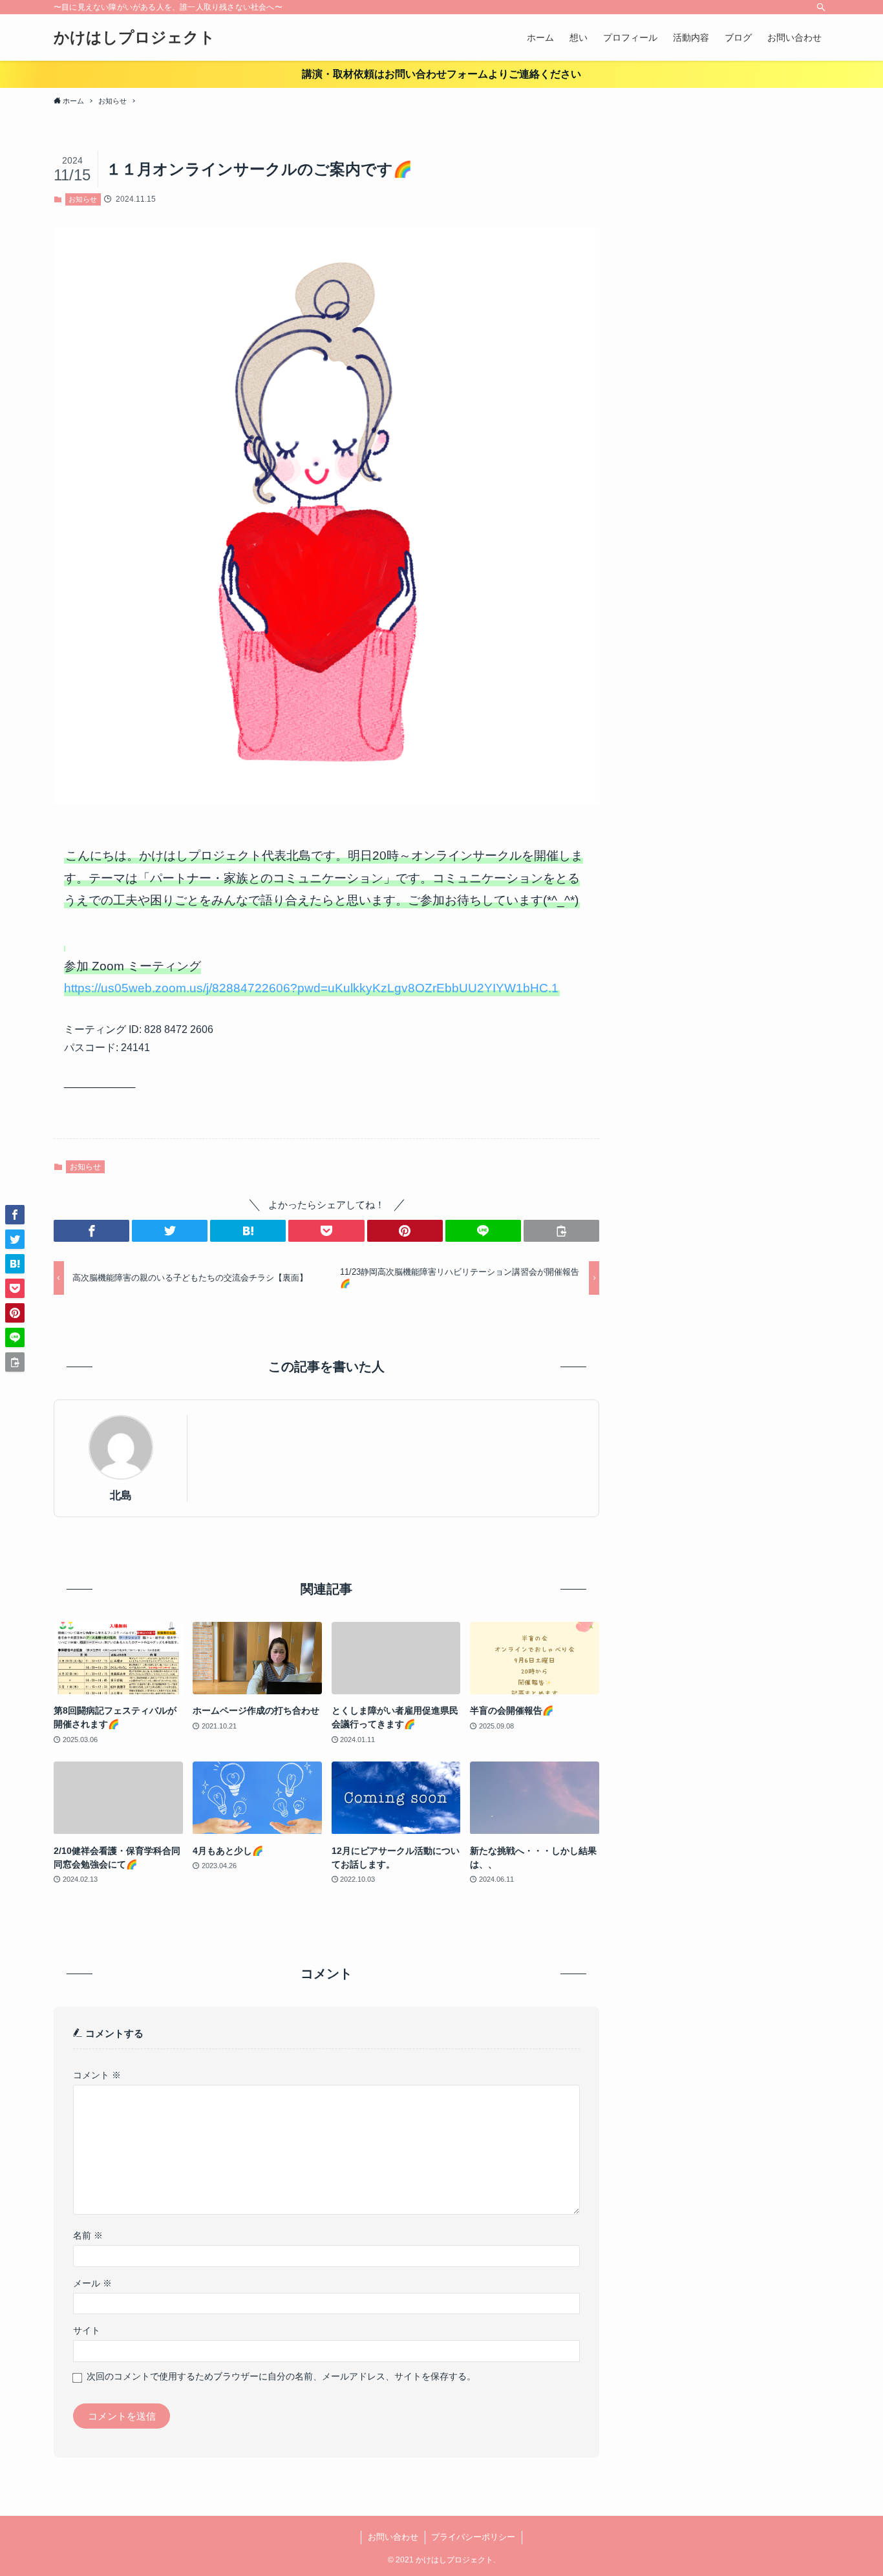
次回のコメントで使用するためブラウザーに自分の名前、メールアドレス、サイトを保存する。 (281, 2377)
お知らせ (83, 199)
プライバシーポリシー (473, 2537)
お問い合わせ (393, 2537)
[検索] (821, 7)
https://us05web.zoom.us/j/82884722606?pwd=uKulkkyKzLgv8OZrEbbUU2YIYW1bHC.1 (311, 988)
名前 (88, 2236)
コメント (97, 2075)
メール (92, 2283)
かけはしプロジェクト (134, 37)
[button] (91, 1231)
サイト (87, 2331)
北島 (121, 1495)
